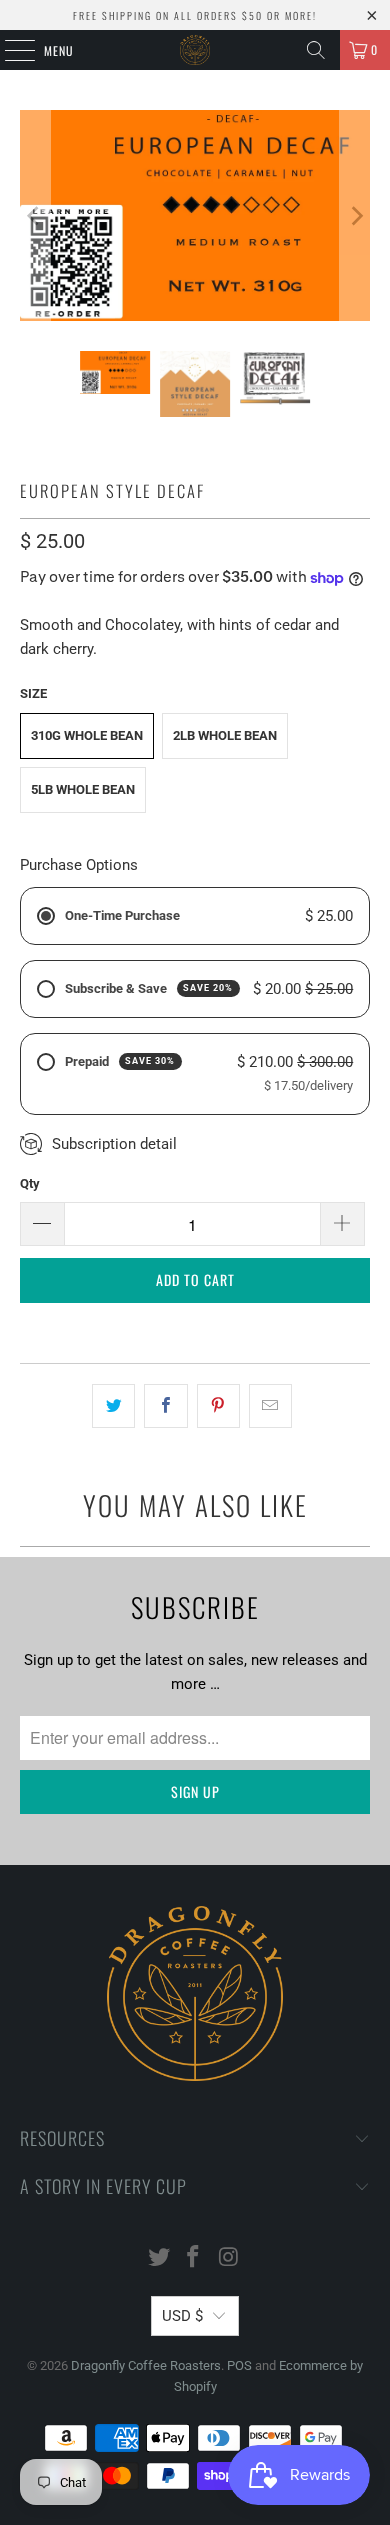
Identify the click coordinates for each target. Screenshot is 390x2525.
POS (239, 2365)
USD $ (182, 2316)
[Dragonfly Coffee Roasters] (195, 50)
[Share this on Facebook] (165, 1406)
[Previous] (35, 215)
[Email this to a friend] (270, 1406)
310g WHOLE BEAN (87, 735)
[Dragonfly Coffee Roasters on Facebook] (194, 2258)
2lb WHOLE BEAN (225, 735)
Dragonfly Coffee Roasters (146, 2365)
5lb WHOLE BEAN (83, 789)
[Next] (355, 215)
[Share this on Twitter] (113, 1406)
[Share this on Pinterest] (218, 1406)
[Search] (316, 50)
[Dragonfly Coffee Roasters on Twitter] (159, 2258)
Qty (30, 1183)
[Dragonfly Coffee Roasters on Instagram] (229, 2258)
